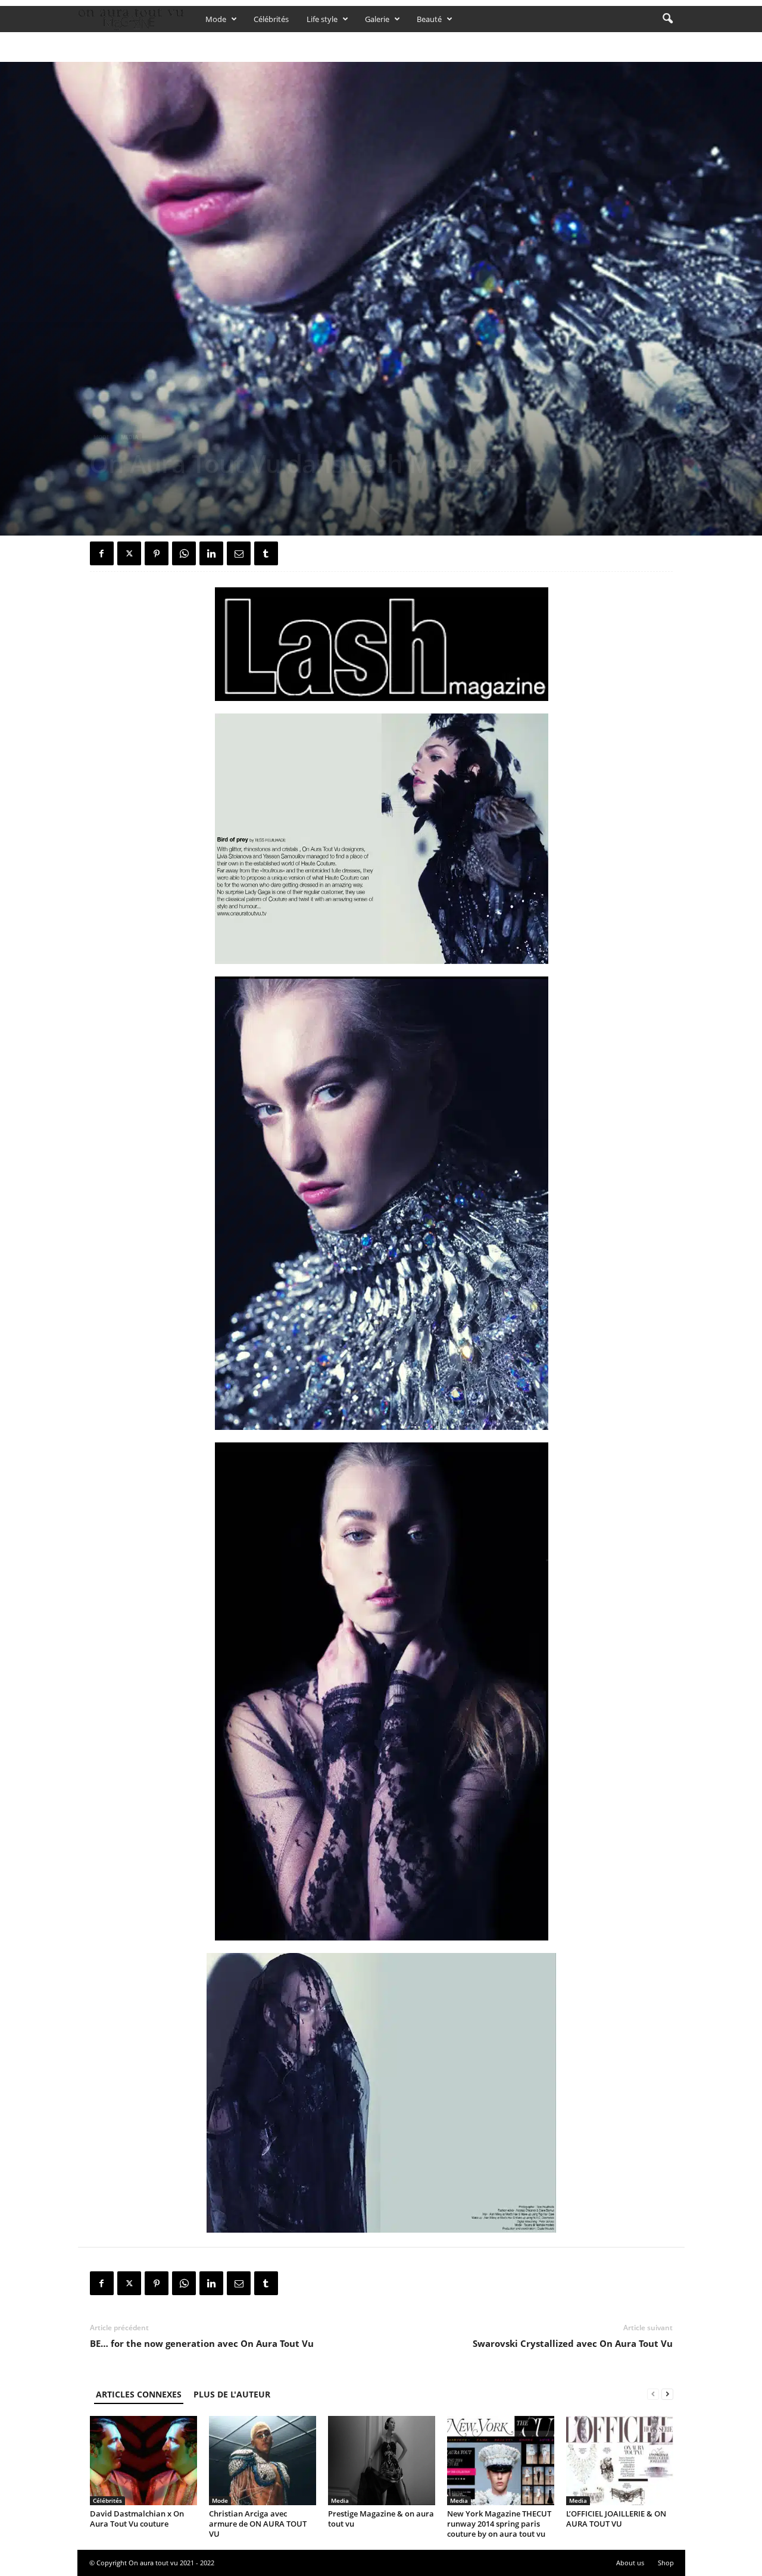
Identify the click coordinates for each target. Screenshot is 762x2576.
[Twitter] (129, 553)
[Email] (239, 553)
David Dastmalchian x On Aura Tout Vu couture (137, 2519)
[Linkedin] (211, 553)
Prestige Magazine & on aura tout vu (381, 2519)
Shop (666, 2563)
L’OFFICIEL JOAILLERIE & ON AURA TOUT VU (616, 2519)
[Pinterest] (157, 553)
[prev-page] (653, 2394)
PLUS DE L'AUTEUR (232, 2394)
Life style (322, 19)
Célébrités (271, 19)
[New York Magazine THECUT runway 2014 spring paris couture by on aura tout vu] (501, 2461)
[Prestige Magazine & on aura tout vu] (382, 2461)
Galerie (377, 19)
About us (630, 2563)
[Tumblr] (266, 553)
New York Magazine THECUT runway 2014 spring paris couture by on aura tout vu (499, 2524)
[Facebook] (102, 553)
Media (129, 437)
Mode (216, 19)
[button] (667, 19)
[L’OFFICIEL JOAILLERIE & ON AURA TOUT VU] (620, 2461)
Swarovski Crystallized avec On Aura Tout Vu (573, 2343)
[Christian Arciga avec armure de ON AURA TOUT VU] (263, 2461)
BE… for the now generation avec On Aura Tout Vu (202, 2343)
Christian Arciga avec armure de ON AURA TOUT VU (258, 2524)
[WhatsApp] (184, 553)
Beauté (429, 19)
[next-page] (667, 2394)
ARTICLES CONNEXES (139, 2394)
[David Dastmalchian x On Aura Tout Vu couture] (143, 2461)
